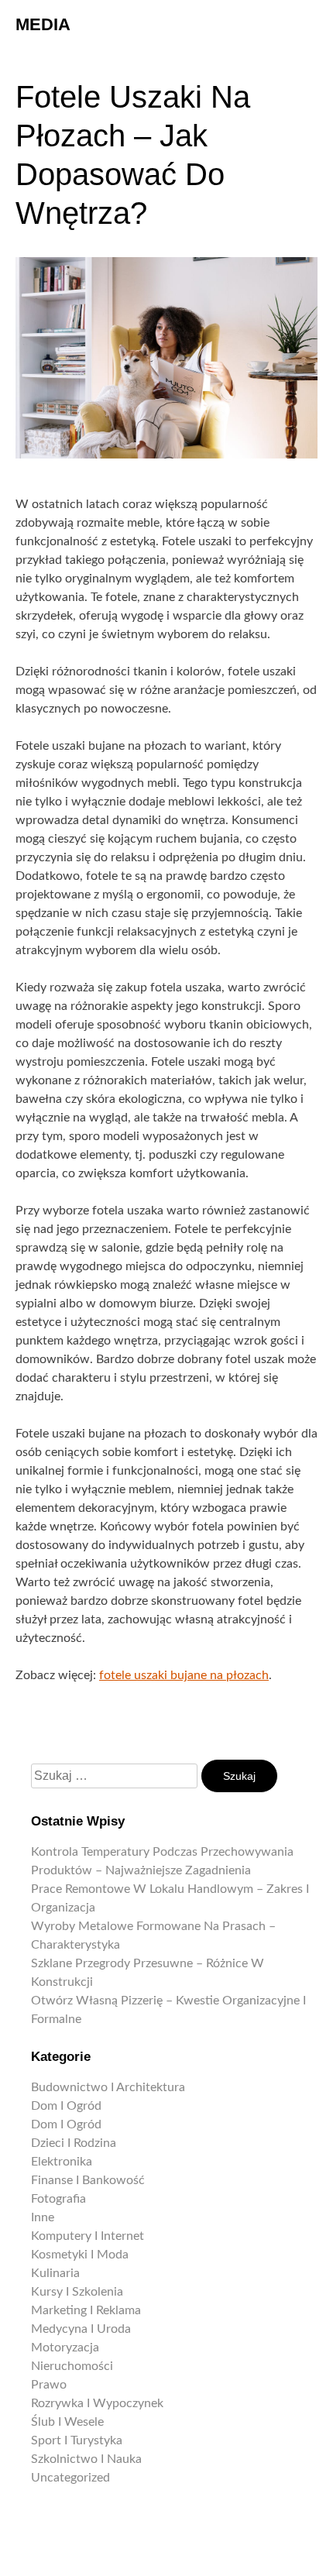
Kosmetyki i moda (80, 2255)
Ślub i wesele (67, 2422)
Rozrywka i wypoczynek (97, 2403)
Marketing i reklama (86, 2310)
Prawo (49, 2385)
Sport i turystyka (77, 2440)
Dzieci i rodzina (74, 2143)
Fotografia (58, 2199)
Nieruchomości (72, 2366)
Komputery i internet (88, 2236)
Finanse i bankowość (88, 2180)
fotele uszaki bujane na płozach (184, 1675)
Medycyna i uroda (81, 2329)
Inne (43, 2217)
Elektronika (62, 2162)
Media (43, 24)
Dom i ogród (66, 2106)
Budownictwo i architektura (108, 2087)
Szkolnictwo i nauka (86, 2459)
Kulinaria (55, 2273)
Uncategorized (70, 2478)
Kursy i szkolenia (77, 2292)
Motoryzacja (65, 2348)
